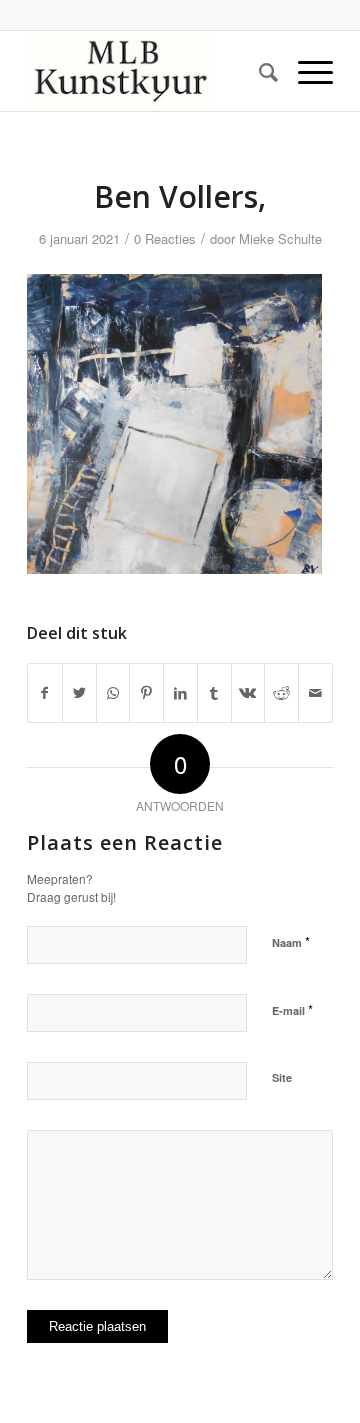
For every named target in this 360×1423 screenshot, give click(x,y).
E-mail (292, 1009)
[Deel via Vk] (248, 693)
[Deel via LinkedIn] (180, 693)
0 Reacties (165, 238)
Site (282, 1077)
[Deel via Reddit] (281, 693)
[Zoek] (258, 71)
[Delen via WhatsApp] (113, 693)
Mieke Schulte (280, 238)
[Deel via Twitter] (79, 693)
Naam (291, 941)
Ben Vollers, (180, 196)
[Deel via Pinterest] (146, 693)
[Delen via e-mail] (315, 693)
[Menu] (305, 71)
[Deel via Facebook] (45, 693)
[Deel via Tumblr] (214, 693)
